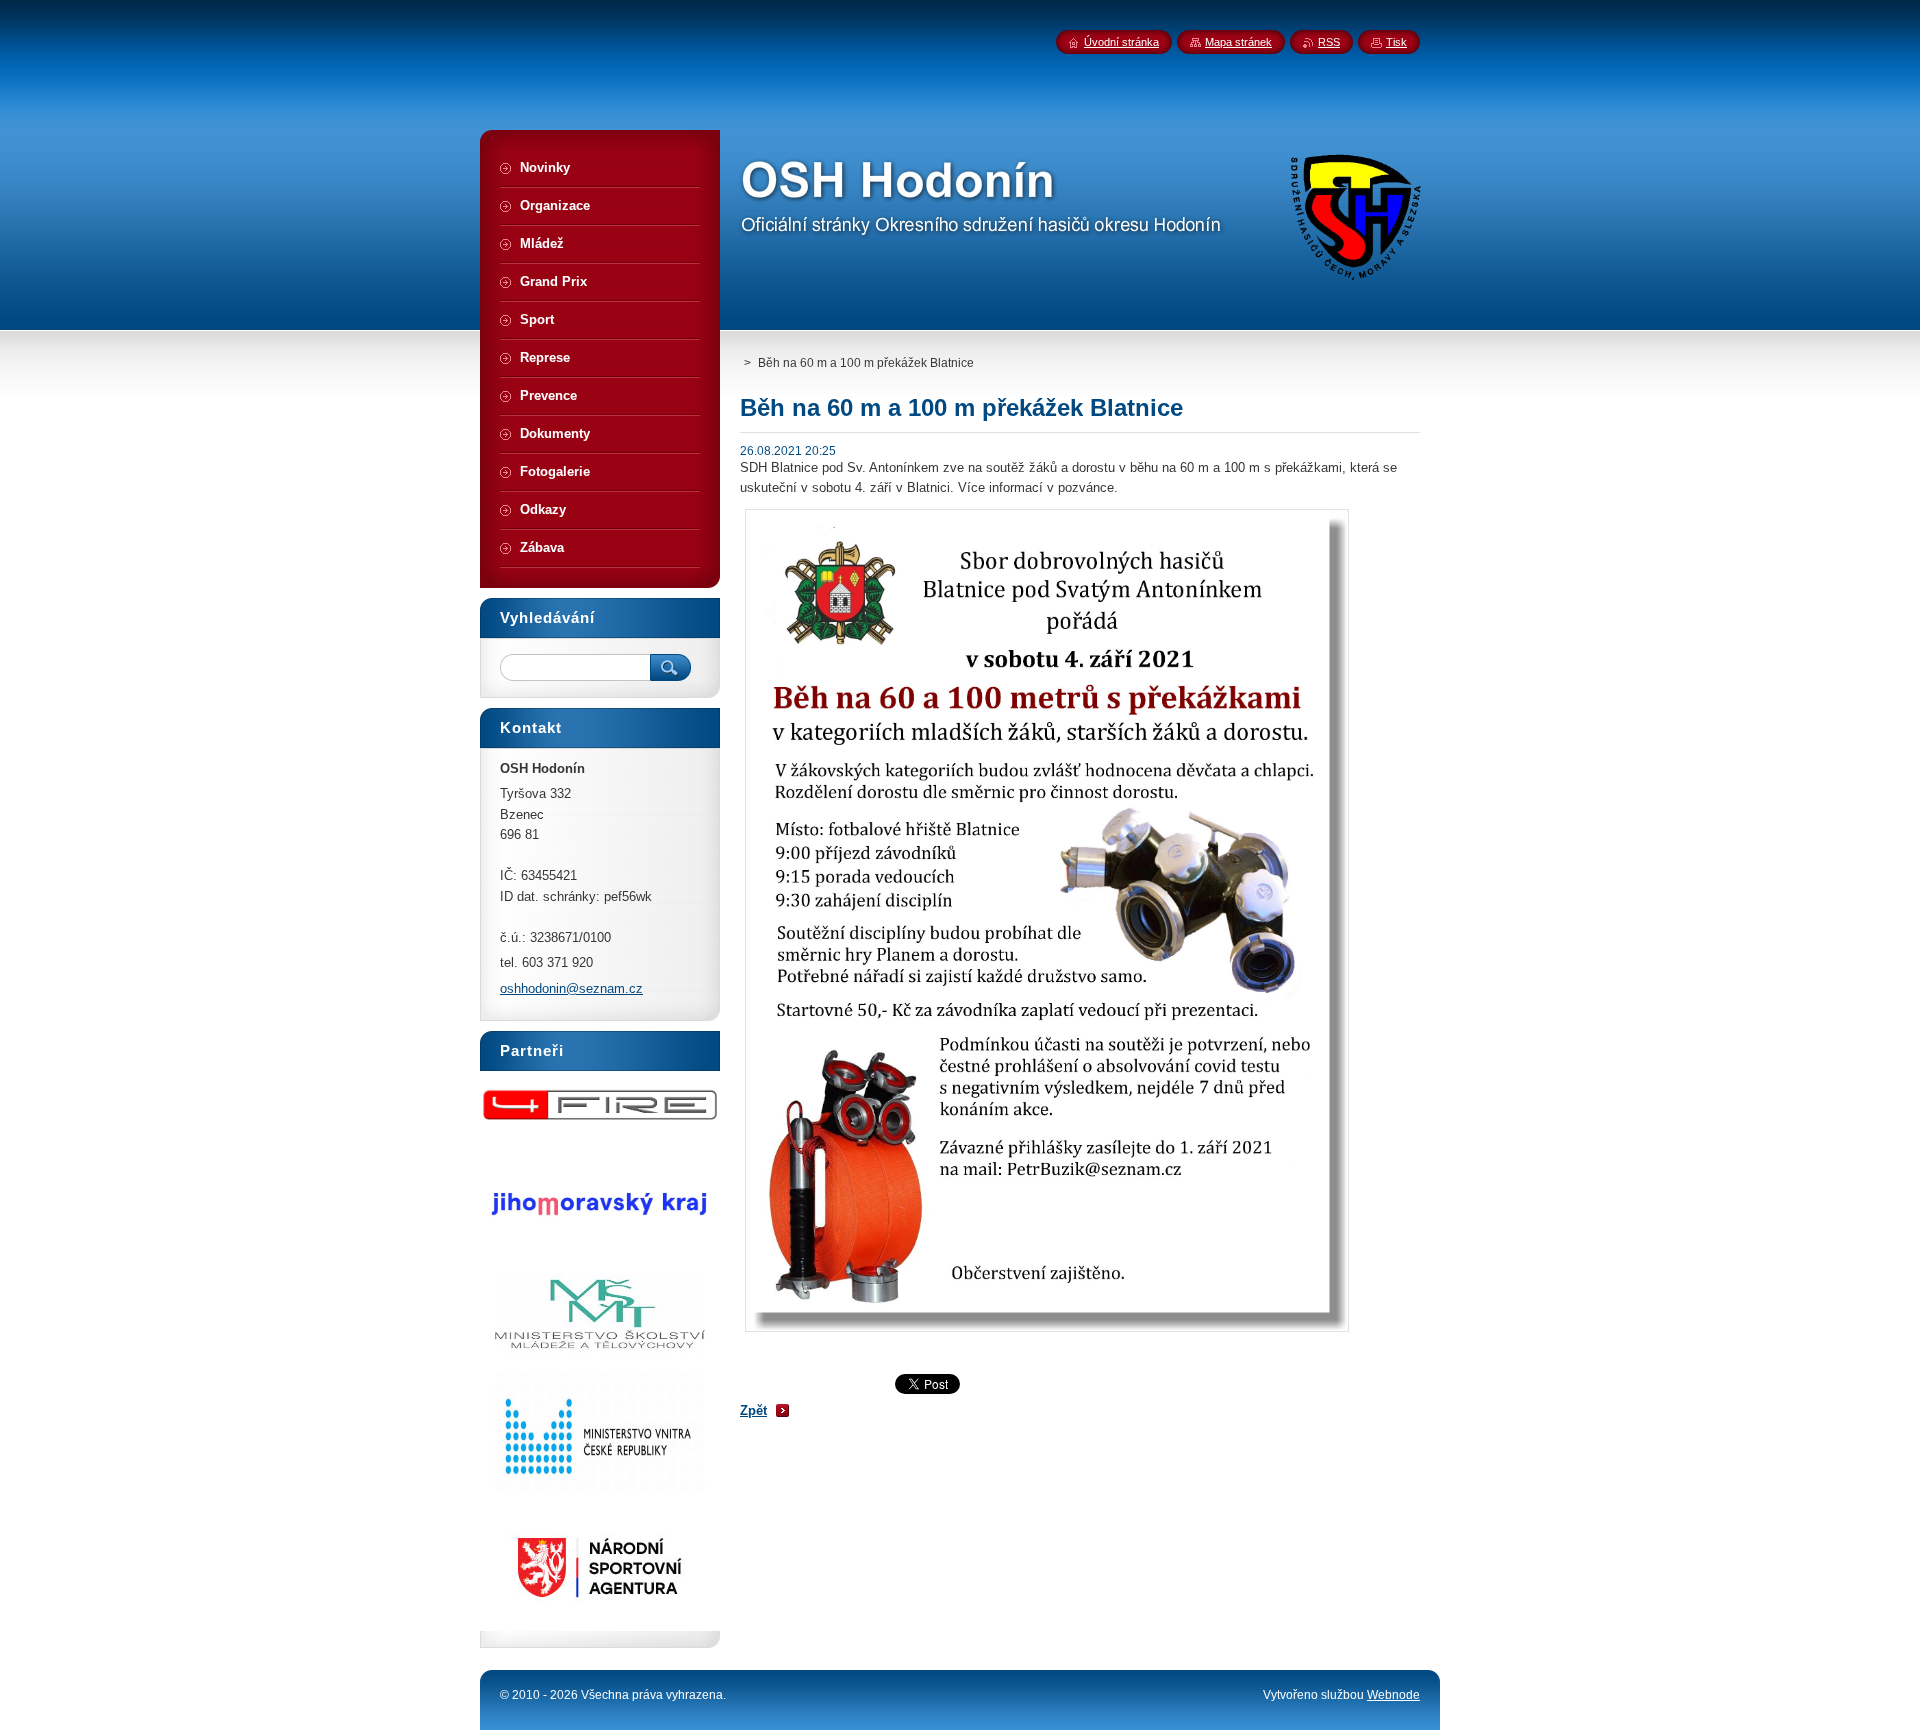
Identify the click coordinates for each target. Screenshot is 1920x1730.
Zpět (753, 1410)
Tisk (1396, 42)
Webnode (1393, 1695)
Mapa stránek (1238, 42)
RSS (1329, 42)
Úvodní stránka (1121, 42)
